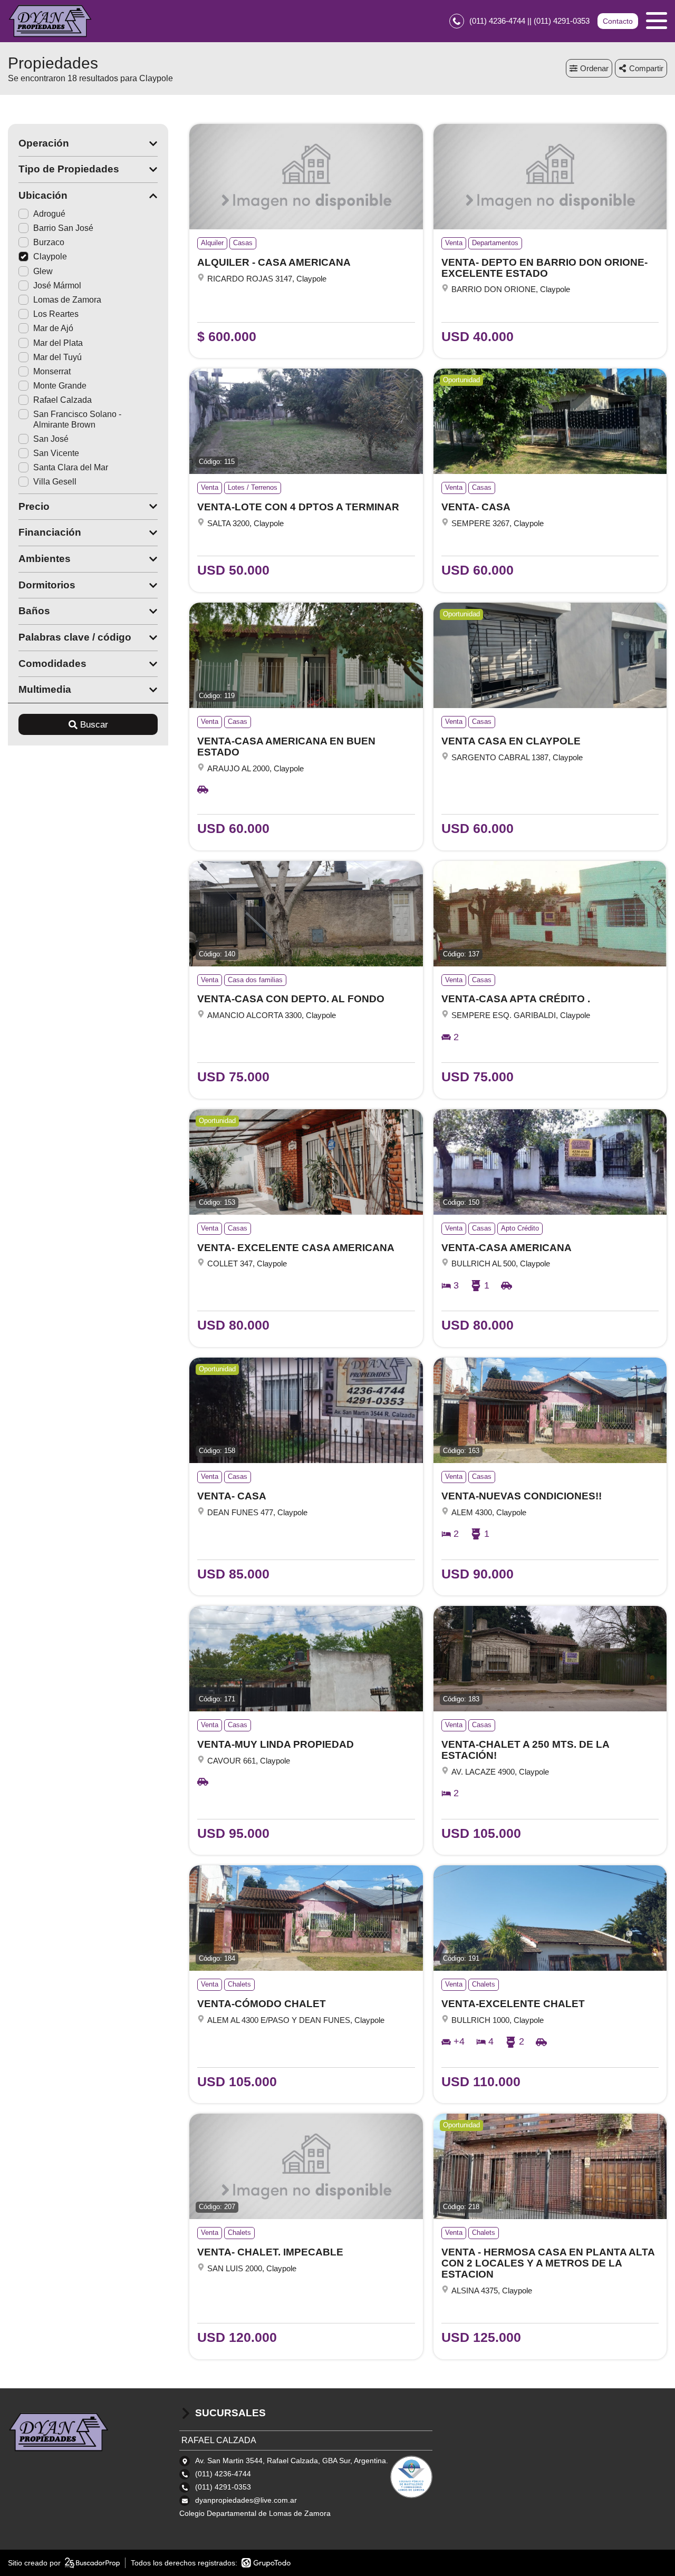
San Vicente (56, 453)
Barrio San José (63, 228)
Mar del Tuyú (57, 357)
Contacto (618, 21)
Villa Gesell (55, 482)
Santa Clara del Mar (71, 467)
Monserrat (52, 371)
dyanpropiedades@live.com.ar (246, 2500)
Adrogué (49, 214)
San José (51, 439)
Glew (43, 271)
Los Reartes (56, 314)
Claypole (50, 256)
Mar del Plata (58, 343)
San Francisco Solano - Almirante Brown (77, 419)
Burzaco (49, 242)
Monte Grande (60, 386)
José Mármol (57, 285)
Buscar (94, 725)
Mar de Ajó (53, 328)
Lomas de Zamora (67, 300)
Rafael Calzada (62, 400)
